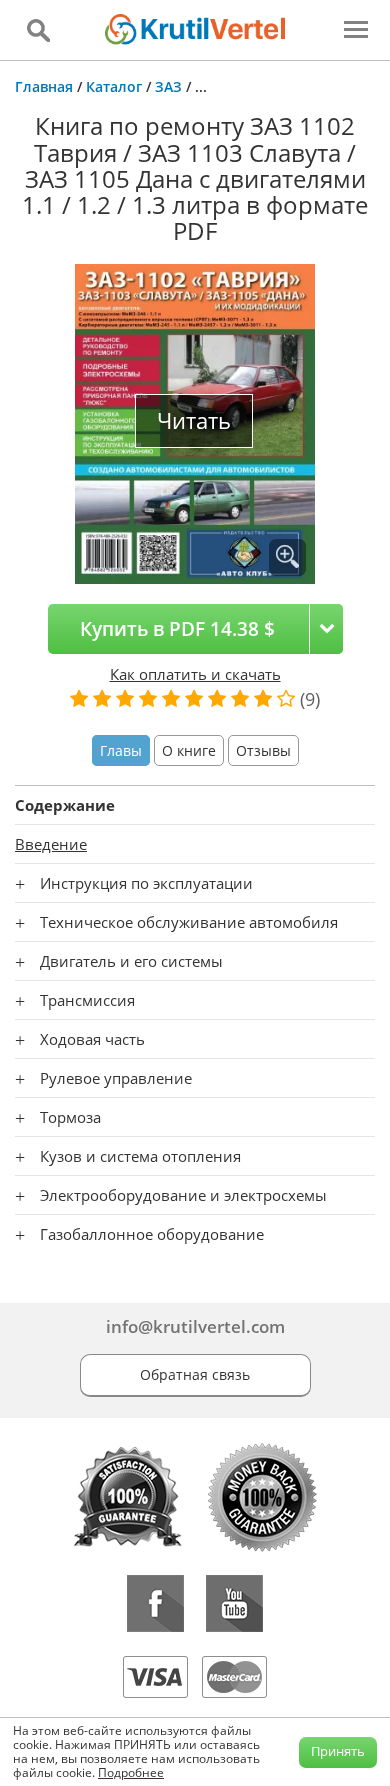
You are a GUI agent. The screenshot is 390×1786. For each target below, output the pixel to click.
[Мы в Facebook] (155, 1603)
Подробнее (131, 1772)
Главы (121, 750)
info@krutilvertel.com (195, 1326)
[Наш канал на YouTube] (234, 1603)
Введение (51, 844)
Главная (44, 86)
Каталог (114, 86)
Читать (194, 420)
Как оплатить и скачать (195, 674)
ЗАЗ (168, 86)
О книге (189, 750)
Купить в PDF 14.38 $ (177, 628)
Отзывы (263, 750)
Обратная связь (195, 1374)
